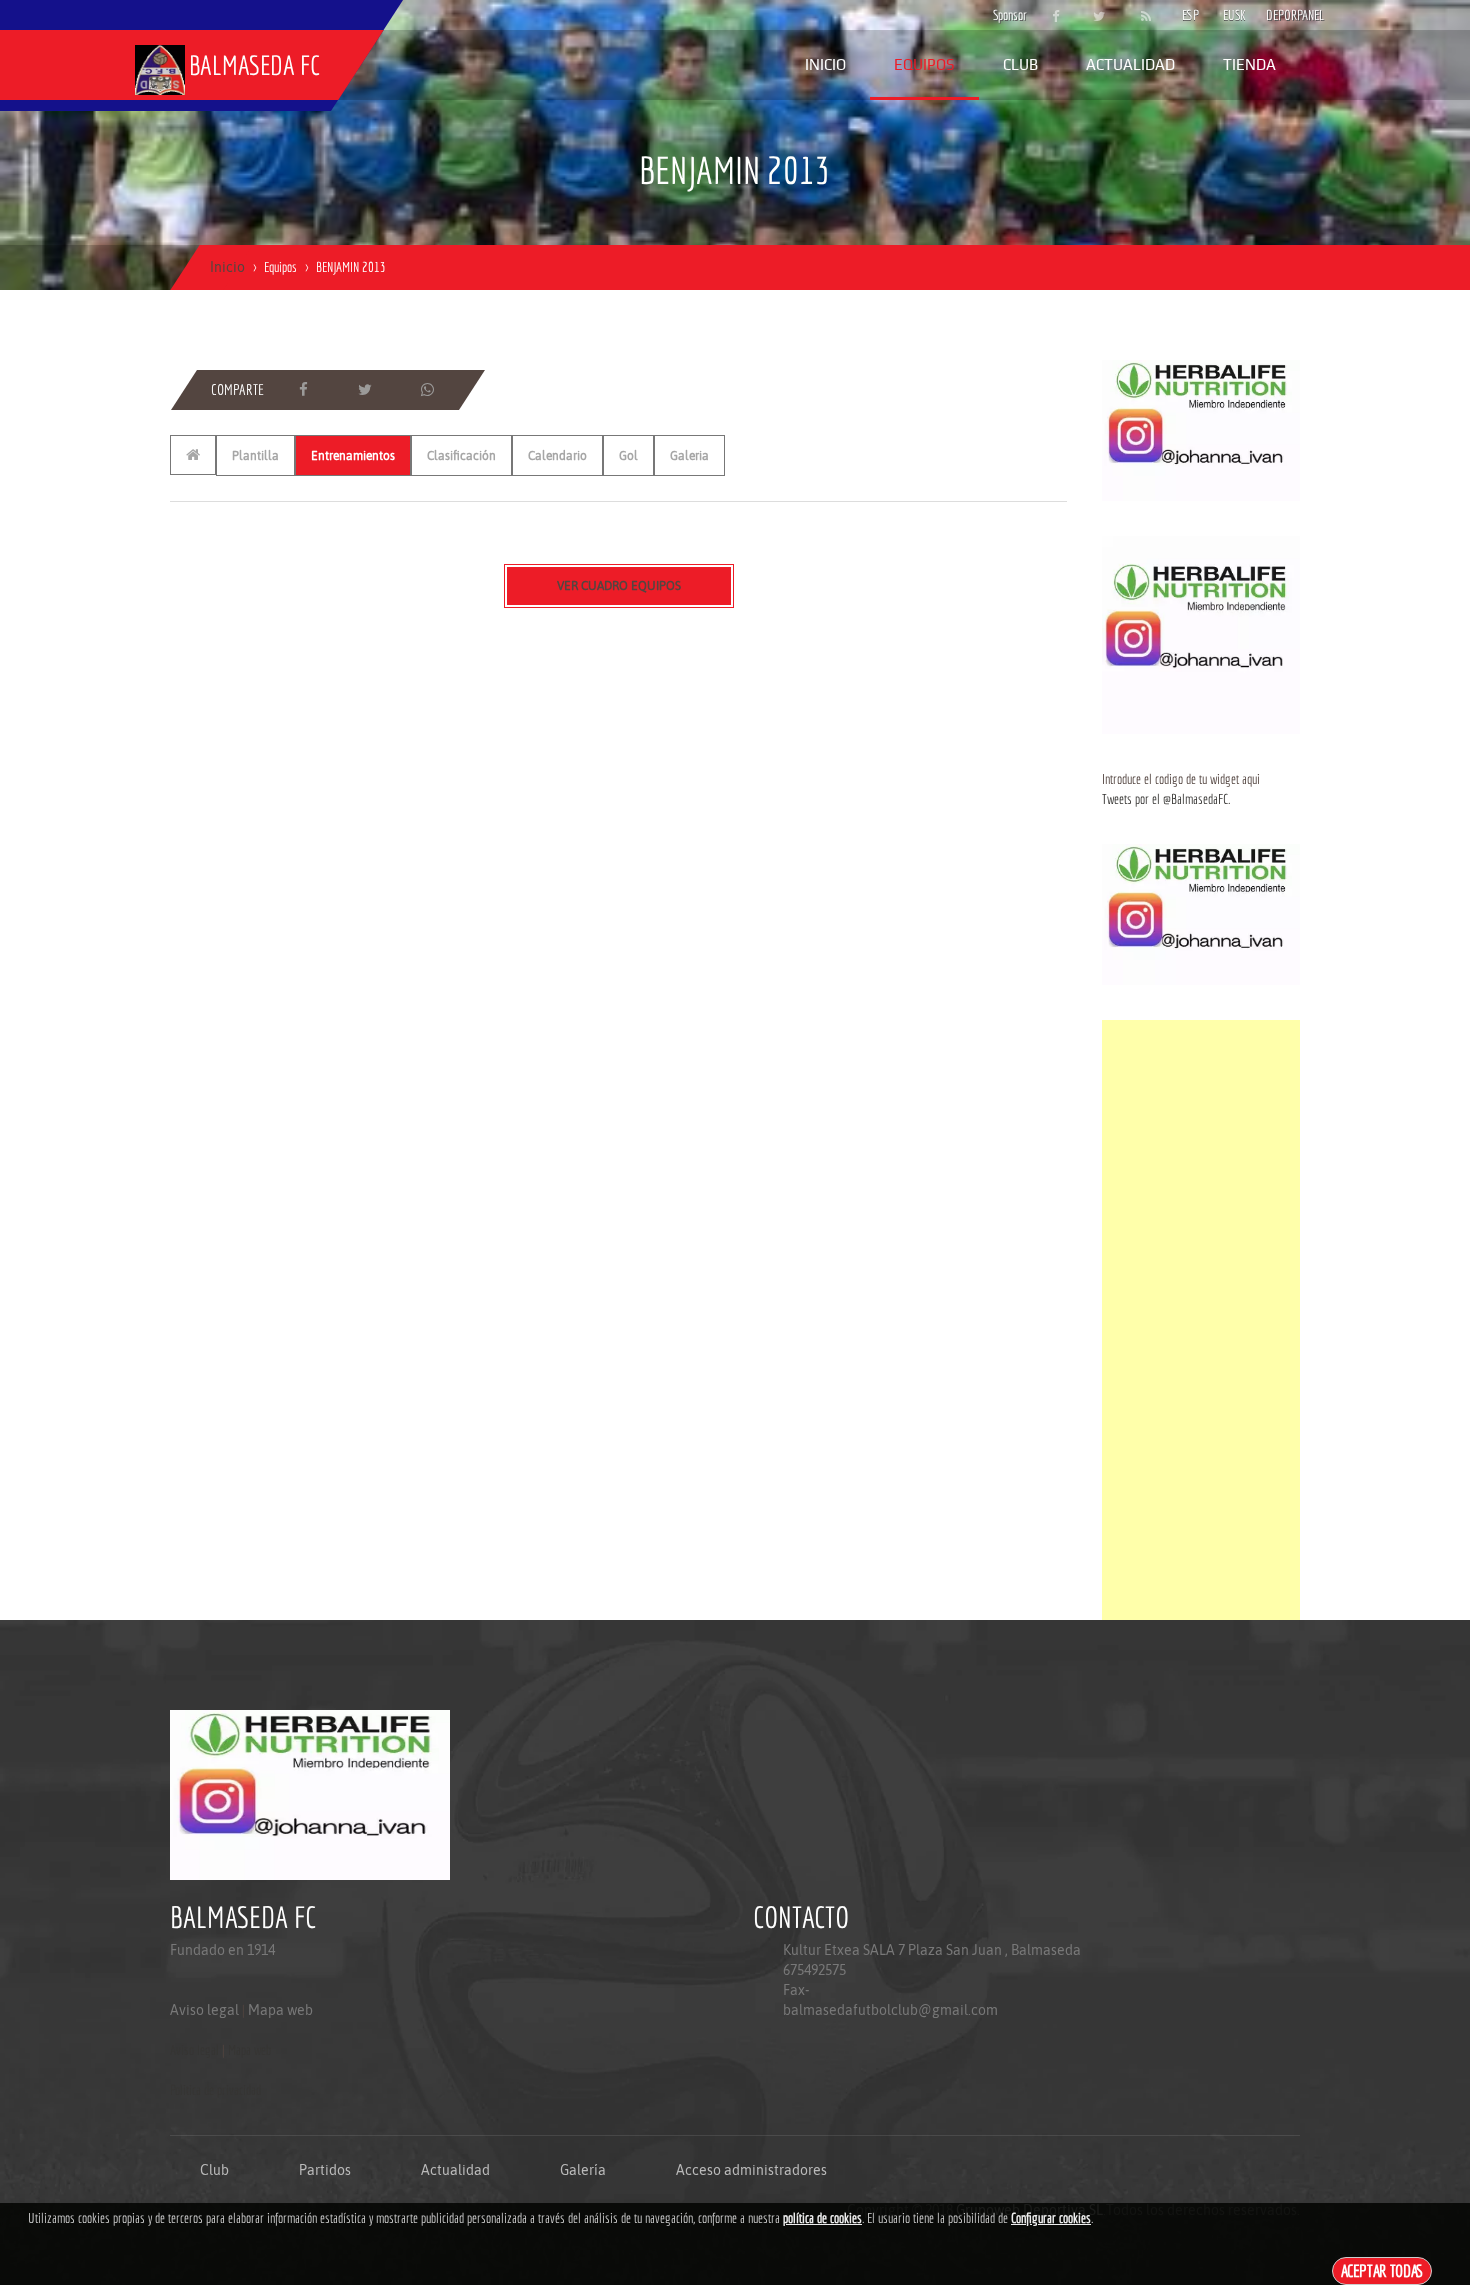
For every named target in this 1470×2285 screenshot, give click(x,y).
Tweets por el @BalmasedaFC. (1166, 799)
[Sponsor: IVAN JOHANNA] (1201, 429)
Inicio (825, 64)
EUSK (1234, 15)
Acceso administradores (751, 2170)
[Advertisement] (1201, 1320)
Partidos (325, 2170)
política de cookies (822, 2218)
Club (1020, 64)
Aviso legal (204, 2010)
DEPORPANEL (1278, 15)
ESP (1190, 15)
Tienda (1249, 64)
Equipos (924, 64)
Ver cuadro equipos (619, 586)
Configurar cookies (1051, 2218)
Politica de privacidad (215, 2090)
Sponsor (1005, 15)
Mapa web (280, 2010)
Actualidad (1130, 64)
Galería (583, 2170)
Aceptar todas (1382, 2270)
